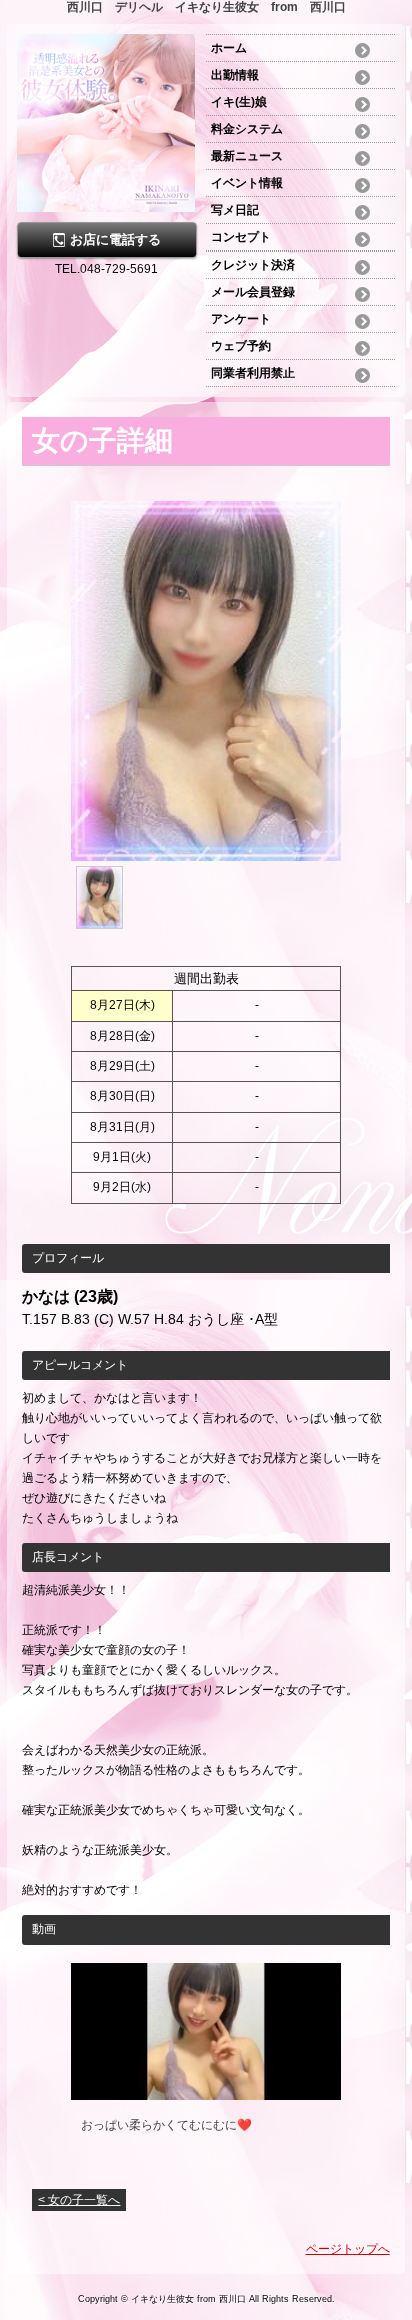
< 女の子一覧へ (79, 2200)
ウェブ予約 (241, 346)
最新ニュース (247, 156)
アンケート (241, 319)
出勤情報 (235, 75)
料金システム (247, 129)
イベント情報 (247, 183)
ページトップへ (348, 2249)
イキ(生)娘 (239, 102)
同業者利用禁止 (253, 373)
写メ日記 (235, 210)
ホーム (235, 48)
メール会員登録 (253, 292)
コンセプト (241, 237)
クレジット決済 (253, 265)
